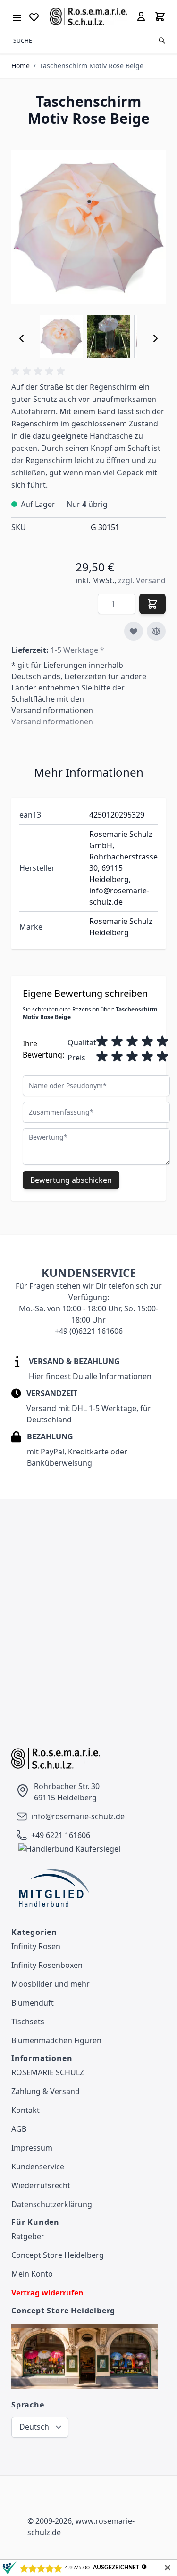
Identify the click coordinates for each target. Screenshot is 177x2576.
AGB (19, 2129)
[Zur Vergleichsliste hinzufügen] (156, 631)
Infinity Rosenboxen (47, 1965)
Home (21, 66)
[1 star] (102, 1042)
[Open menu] (17, 16)
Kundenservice (38, 2167)
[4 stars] (147, 1042)
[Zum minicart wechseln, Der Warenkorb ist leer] (160, 16)
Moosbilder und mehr (51, 1984)
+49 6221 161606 (61, 1835)
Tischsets (28, 2022)
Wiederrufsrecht (41, 2185)
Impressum (32, 2148)
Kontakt (25, 2110)
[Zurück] (22, 338)
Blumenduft (33, 2003)
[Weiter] (155, 338)
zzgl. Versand (142, 580)
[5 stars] (162, 1042)
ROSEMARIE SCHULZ (48, 2072)
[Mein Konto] (141, 16)
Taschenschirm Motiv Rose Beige (92, 66)
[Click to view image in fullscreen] (88, 227)
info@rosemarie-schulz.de (78, 1816)
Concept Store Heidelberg (58, 2255)
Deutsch (34, 2427)
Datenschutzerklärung (52, 2204)
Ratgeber (28, 2236)
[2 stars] (117, 1042)
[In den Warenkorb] (152, 604)
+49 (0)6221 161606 (89, 1331)
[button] (40, 371)
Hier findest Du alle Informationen (90, 1376)
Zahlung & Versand (46, 2091)
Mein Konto (32, 2274)
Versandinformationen (52, 722)
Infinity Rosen (36, 1946)
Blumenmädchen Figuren (56, 2040)
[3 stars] (132, 1042)
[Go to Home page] (89, 16)
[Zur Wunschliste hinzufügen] (134, 631)
